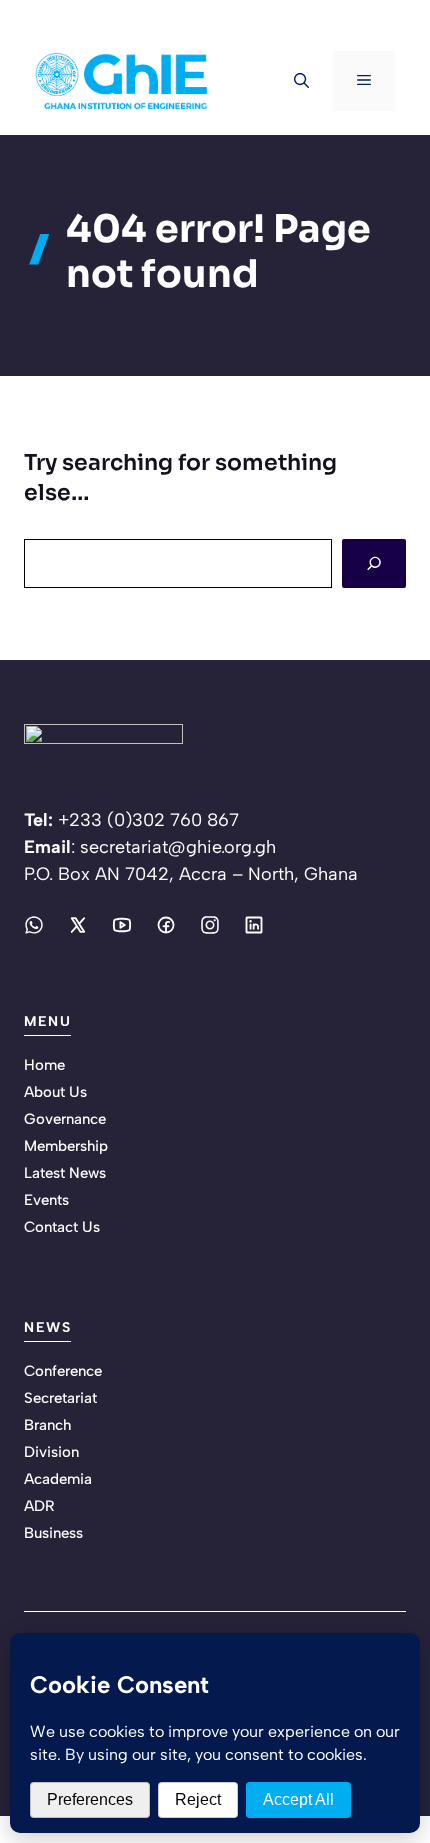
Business (53, 1533)
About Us (55, 1092)
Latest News (65, 1173)
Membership (66, 1146)
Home (44, 1065)
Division (51, 1452)
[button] (301, 81)
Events (46, 1200)
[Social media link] (34, 925)
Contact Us (62, 1227)
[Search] (374, 563)
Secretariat (60, 1398)
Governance (65, 1119)
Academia (58, 1479)
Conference (63, 1371)
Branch (47, 1425)
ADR (39, 1506)
